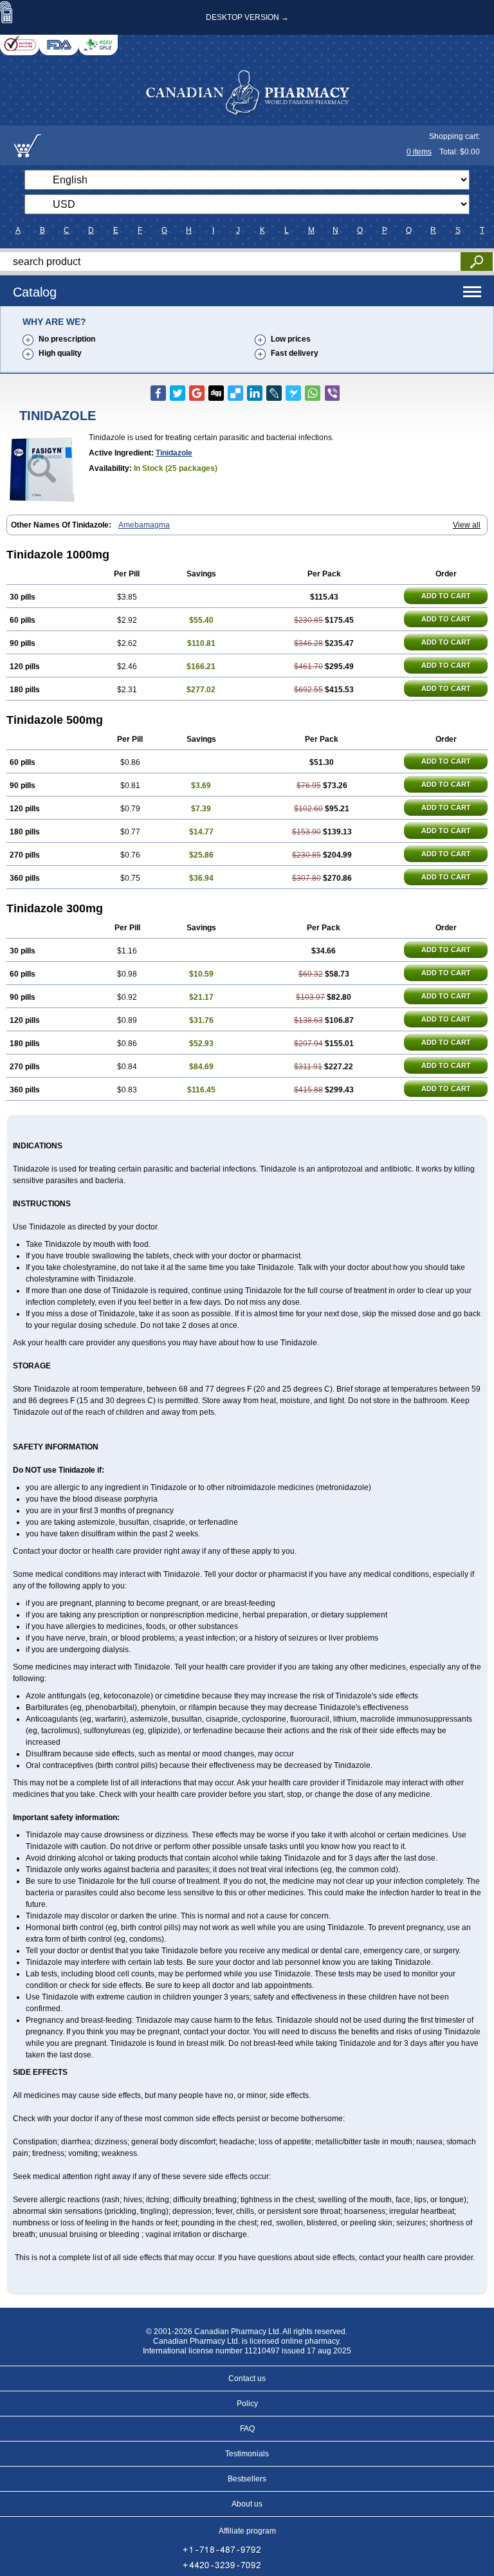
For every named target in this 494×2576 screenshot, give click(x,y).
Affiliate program (247, 2531)
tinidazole (174, 453)
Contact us (247, 2378)
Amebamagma (144, 525)
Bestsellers (247, 2479)
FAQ (247, 2429)
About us (247, 2504)
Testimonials (247, 2454)
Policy (247, 2404)
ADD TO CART (446, 596)
